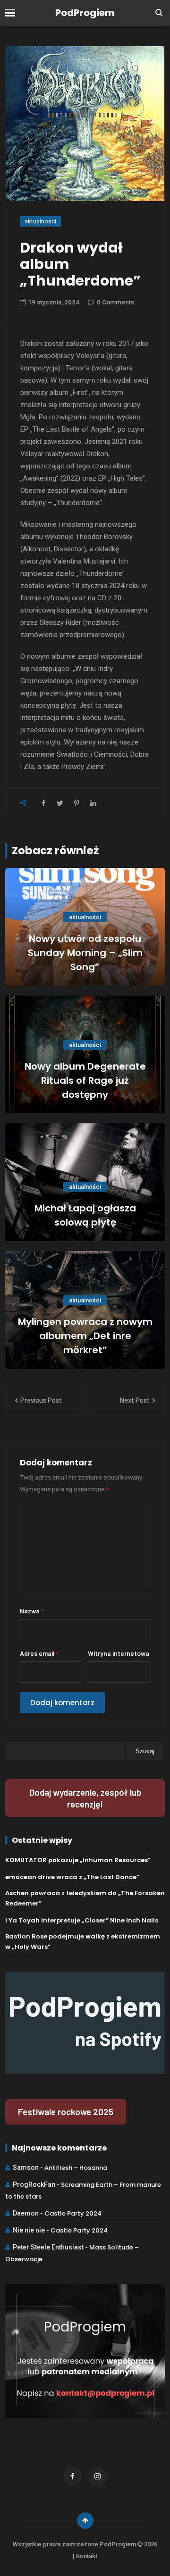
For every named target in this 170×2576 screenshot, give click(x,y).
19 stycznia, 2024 (54, 302)
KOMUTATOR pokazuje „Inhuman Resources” (78, 1860)
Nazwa (32, 1611)
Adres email (39, 1653)
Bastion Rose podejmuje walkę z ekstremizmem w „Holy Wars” (83, 1942)
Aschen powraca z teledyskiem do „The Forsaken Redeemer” (85, 1898)
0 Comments (115, 302)
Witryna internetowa (119, 1653)
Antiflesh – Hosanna (76, 2168)
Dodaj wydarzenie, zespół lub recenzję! (85, 1798)
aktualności (40, 221)
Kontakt (87, 2556)
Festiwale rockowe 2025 (66, 2112)
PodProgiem (85, 13)
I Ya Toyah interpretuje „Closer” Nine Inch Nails (82, 1920)
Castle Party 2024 (73, 2213)
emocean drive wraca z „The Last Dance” (72, 1877)
